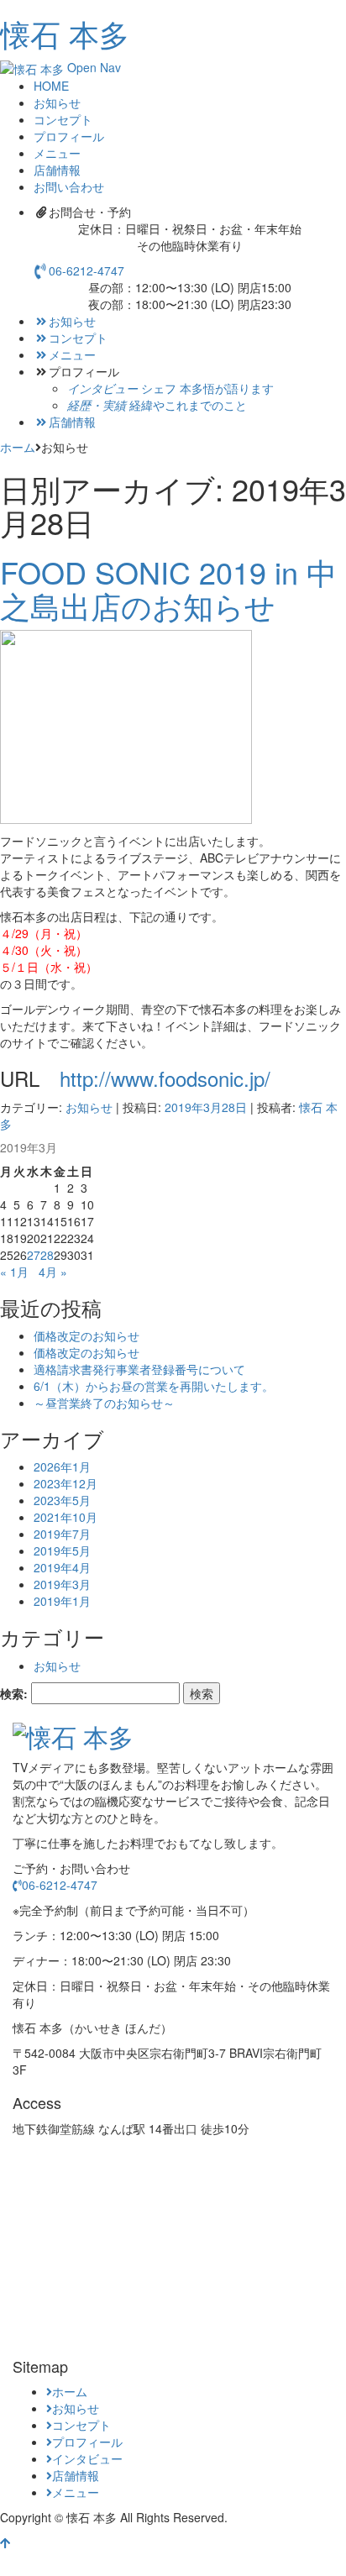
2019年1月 (62, 1601)
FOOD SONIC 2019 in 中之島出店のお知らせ (168, 588)
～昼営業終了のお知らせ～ (104, 1403)
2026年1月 (62, 1466)
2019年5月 (62, 1550)
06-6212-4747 (86, 270)
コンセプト (78, 338)
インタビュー (87, 2458)
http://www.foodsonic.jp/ (165, 1078)
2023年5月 (62, 1500)
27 (34, 1255)
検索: (14, 1693)
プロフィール (87, 2442)
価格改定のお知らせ (86, 1335)
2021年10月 (66, 1517)
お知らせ (72, 321)
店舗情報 (72, 422)
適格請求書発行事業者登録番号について (139, 1369)
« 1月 (14, 1272)
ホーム (18, 447)
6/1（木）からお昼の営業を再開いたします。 (154, 1386)
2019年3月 (62, 1584)
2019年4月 (62, 1567)
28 (47, 1255)
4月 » (53, 1272)
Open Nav (94, 67)
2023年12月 (66, 1483)
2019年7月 (62, 1534)
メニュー (72, 354)
